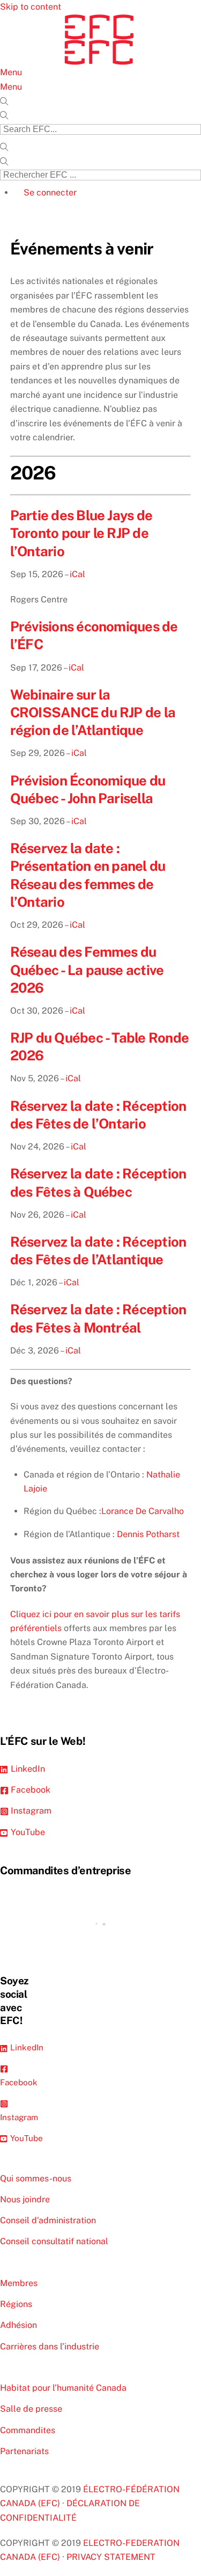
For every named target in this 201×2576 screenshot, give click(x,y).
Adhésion (18, 2325)
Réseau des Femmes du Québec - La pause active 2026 (87, 970)
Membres (19, 2283)
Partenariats (24, 2451)
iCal (77, 574)
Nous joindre (25, 2199)
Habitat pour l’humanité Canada (63, 2388)
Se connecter (50, 192)
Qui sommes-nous (36, 2178)
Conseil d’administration (48, 2220)
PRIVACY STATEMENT (111, 2557)
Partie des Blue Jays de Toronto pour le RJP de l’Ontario (81, 533)
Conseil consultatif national (54, 2241)
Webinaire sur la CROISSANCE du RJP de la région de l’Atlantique (93, 713)
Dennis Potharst (148, 1534)
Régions (16, 2304)
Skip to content (31, 7)
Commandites (28, 2430)
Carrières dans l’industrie (50, 2346)
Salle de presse (31, 2409)
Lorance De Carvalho (143, 1511)
